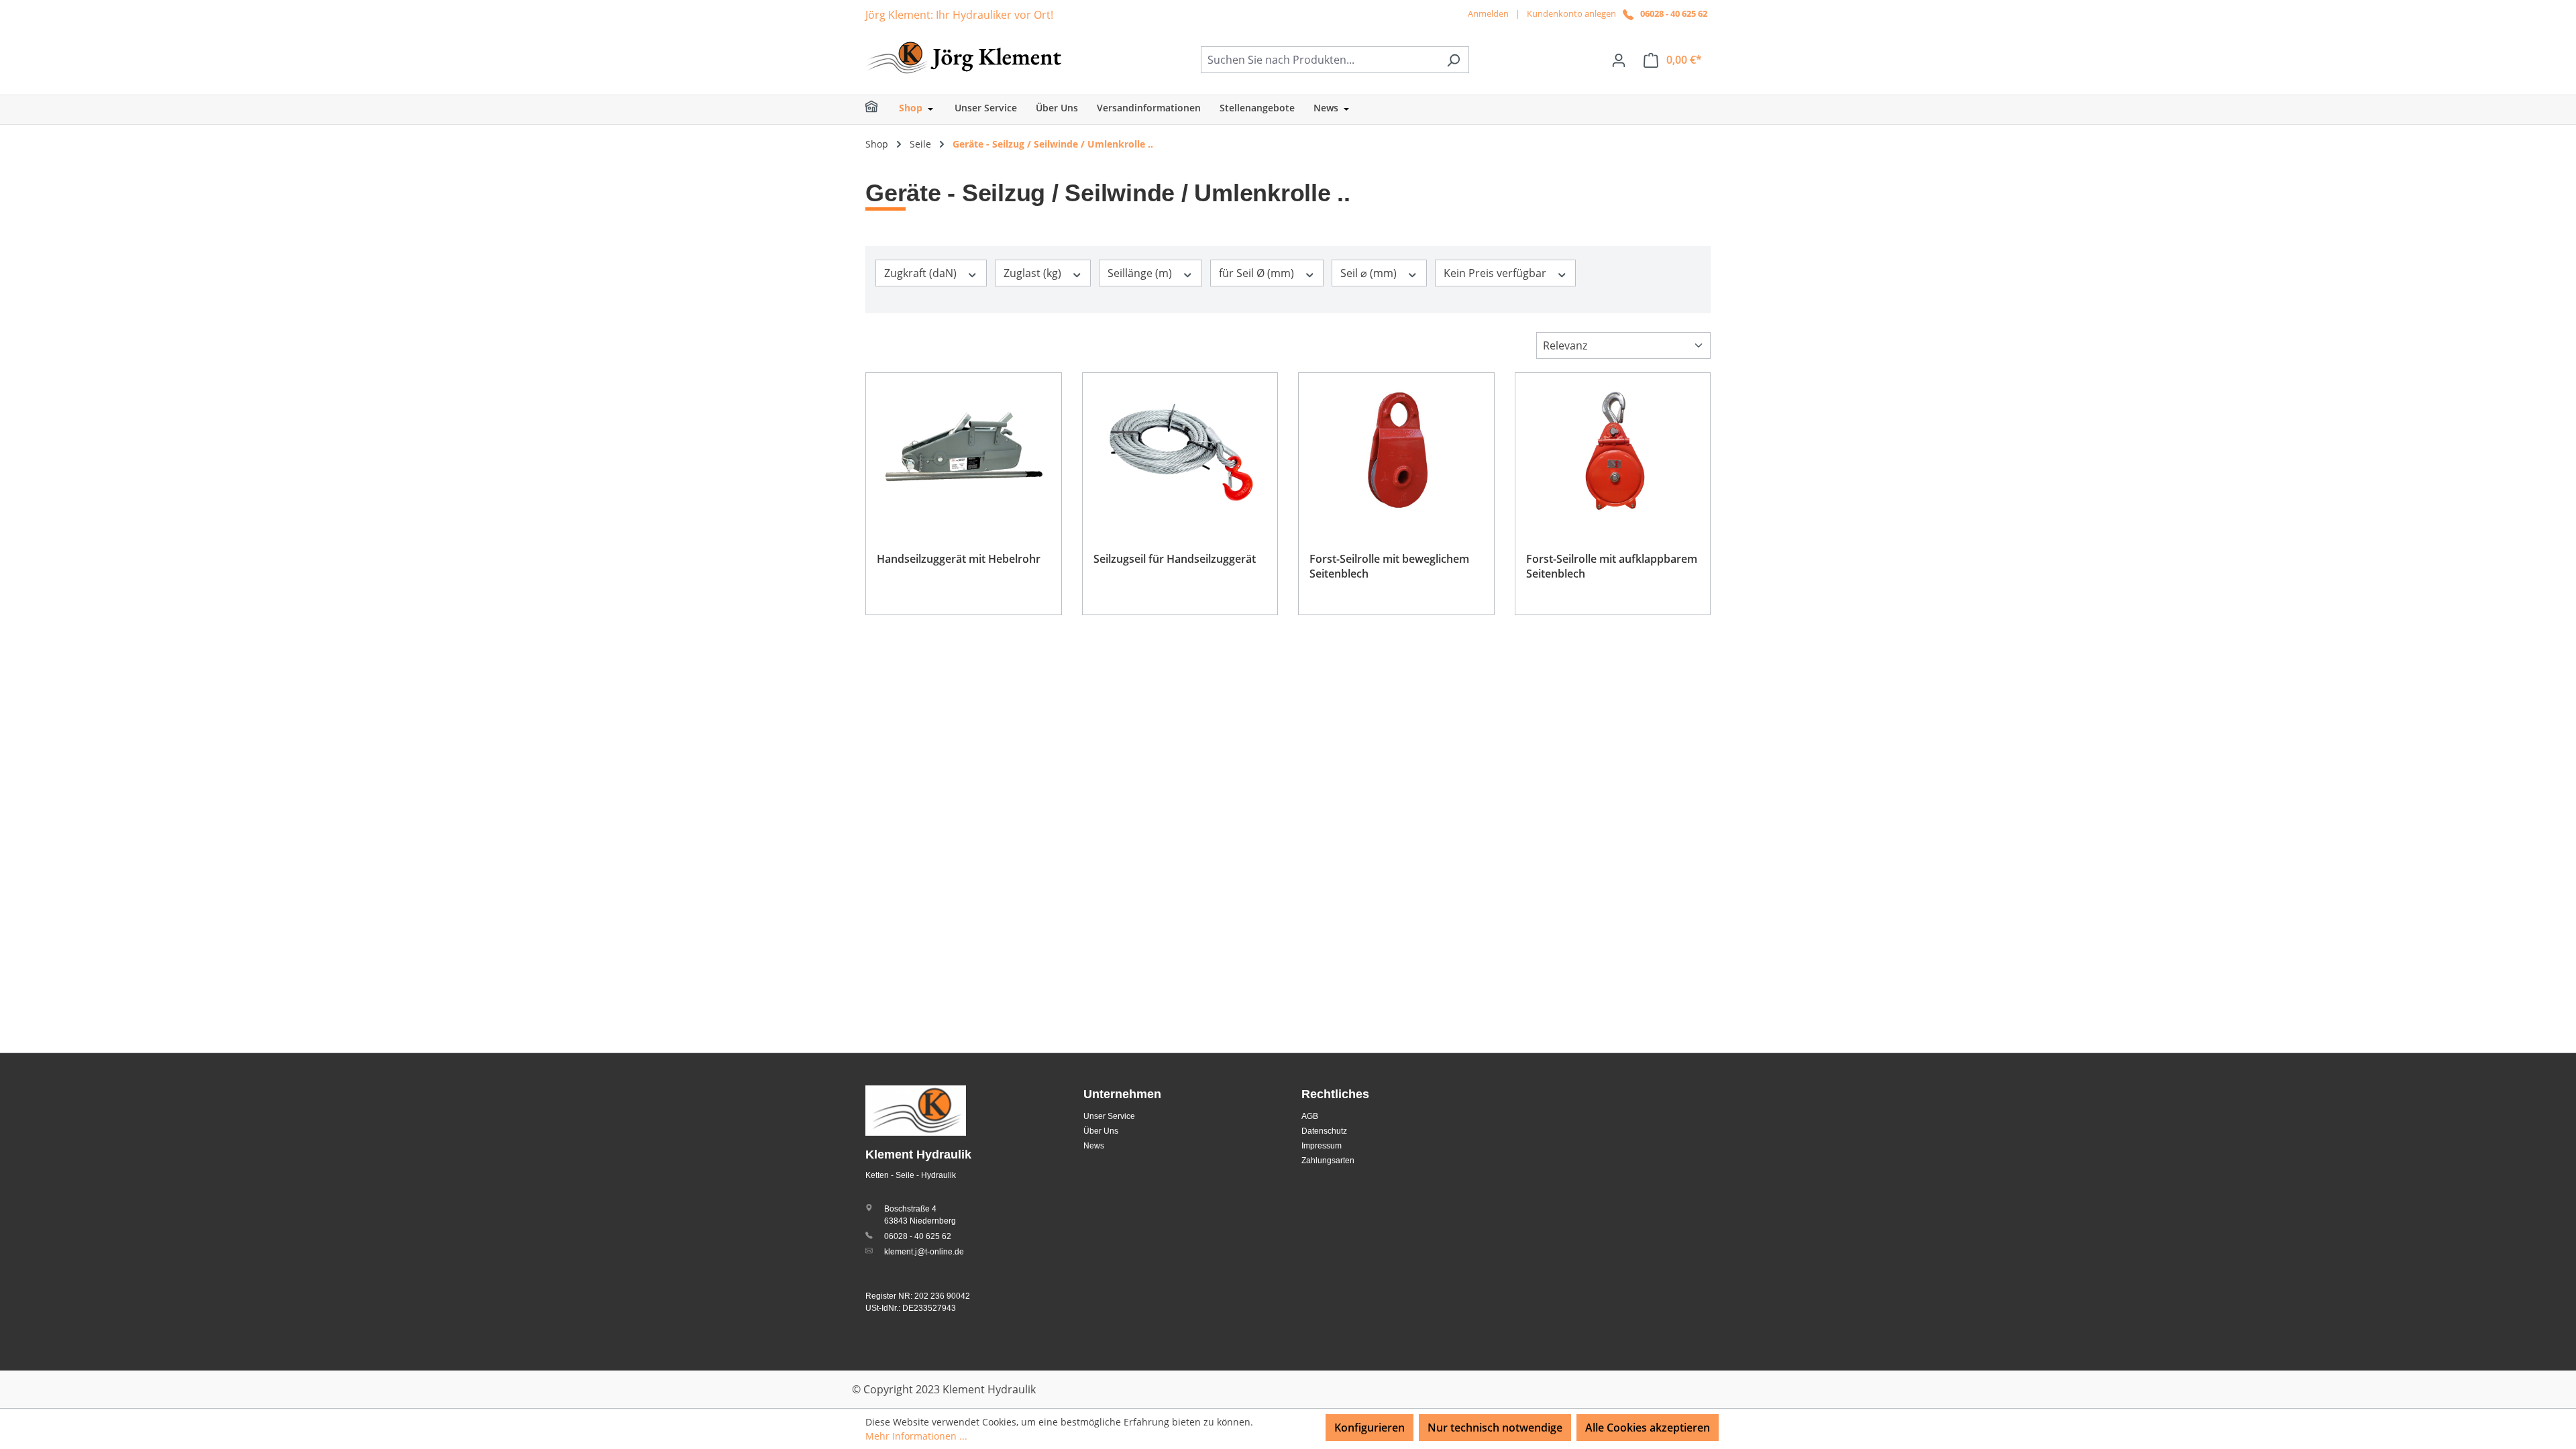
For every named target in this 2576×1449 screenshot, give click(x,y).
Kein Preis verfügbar (1496, 273)
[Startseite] (880, 110)
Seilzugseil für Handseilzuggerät (1175, 559)
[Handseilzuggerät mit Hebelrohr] (964, 451)
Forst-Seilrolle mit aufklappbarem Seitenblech (1612, 566)
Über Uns (1101, 1131)
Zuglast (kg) (1034, 273)
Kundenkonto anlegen (1571, 13)
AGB (1310, 1116)
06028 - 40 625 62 (1674, 13)
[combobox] (1320, 60)
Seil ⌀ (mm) (1370, 273)
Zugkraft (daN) (922, 273)
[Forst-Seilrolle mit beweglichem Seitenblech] (1396, 451)
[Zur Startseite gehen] (966, 57)
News (1094, 1146)
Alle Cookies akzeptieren (1648, 1428)
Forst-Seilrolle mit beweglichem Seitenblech (1389, 566)
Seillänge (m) (1141, 273)
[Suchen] (1453, 60)
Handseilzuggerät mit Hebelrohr (959, 559)
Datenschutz (1324, 1131)
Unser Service (1109, 1116)
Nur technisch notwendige (1495, 1428)
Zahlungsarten (1328, 1161)
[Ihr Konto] (1619, 60)
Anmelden (1488, 13)
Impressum (1322, 1146)
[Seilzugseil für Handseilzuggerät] (1180, 451)
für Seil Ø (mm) (1258, 273)
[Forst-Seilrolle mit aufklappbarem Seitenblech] (1613, 451)
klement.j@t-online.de (924, 1252)
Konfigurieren (1370, 1428)
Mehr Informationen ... (916, 1436)
